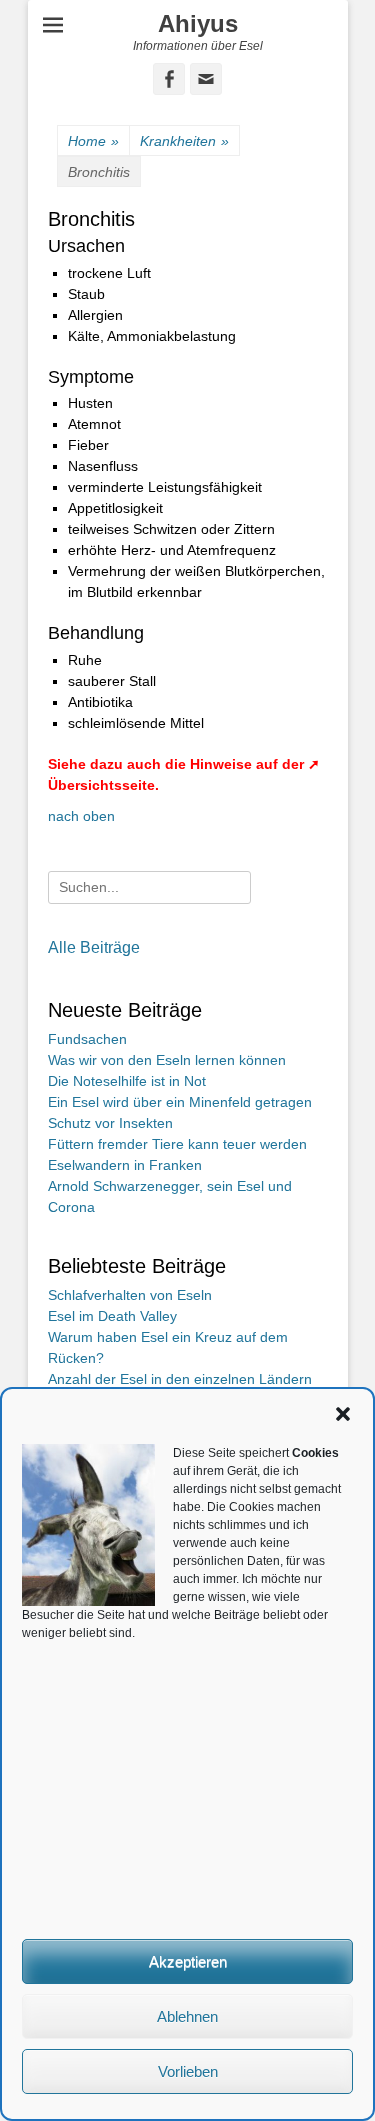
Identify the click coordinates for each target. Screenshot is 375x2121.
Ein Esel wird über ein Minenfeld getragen (180, 1102)
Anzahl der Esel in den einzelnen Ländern (180, 1379)
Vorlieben (188, 2071)
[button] (343, 1414)
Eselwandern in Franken (125, 1165)
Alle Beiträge (94, 947)
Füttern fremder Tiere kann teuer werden (177, 1144)
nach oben (81, 816)
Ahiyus (198, 23)
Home (93, 141)
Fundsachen (87, 1039)
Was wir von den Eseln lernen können (167, 1060)
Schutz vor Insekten (110, 1123)
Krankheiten (184, 141)
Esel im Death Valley (112, 1316)
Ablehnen (187, 2016)
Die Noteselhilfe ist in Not (127, 1081)
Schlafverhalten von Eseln (130, 1295)
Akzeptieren (188, 1961)
